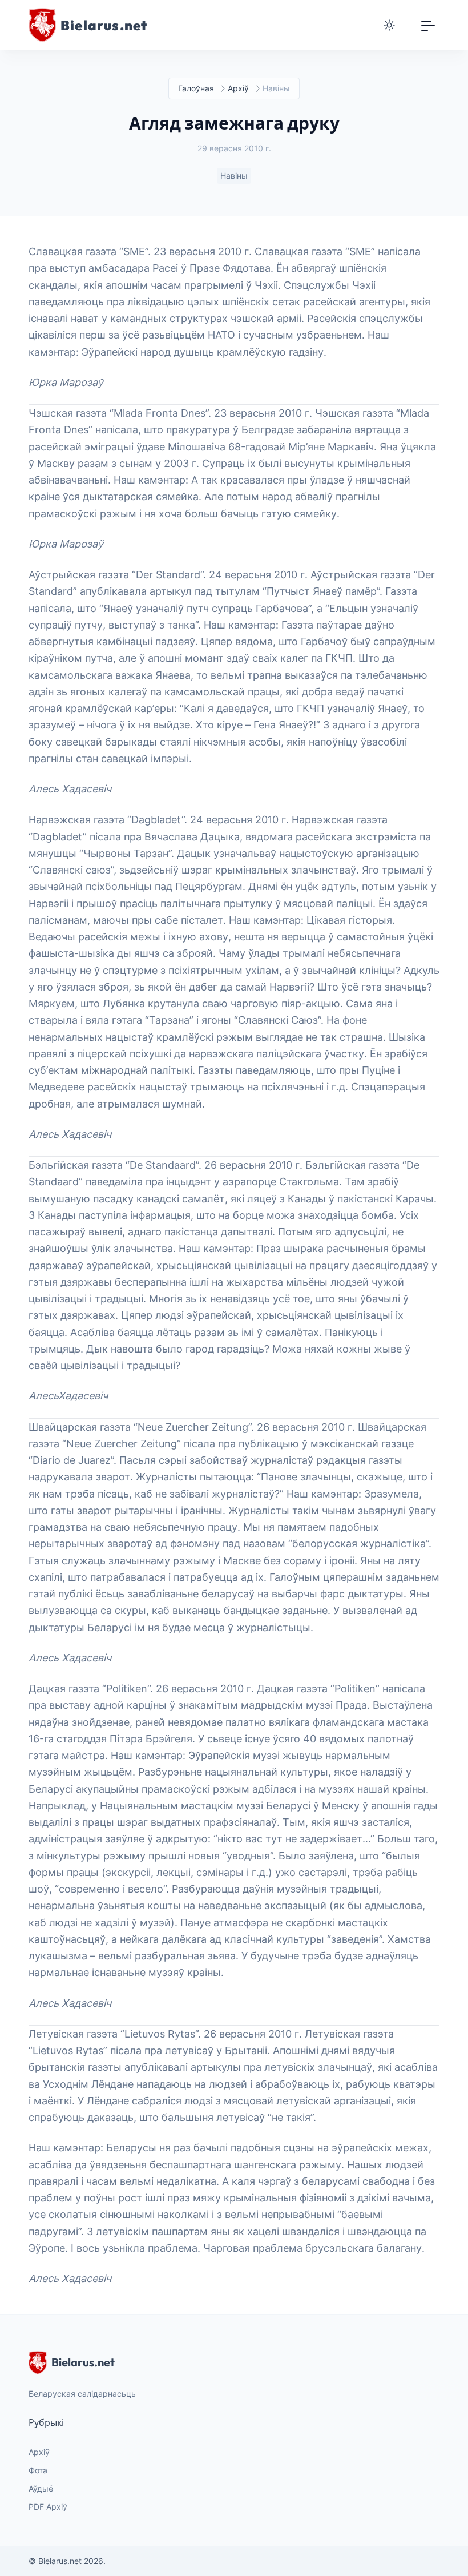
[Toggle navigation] (428, 25)
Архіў (238, 88)
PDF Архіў (48, 2507)
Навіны (234, 176)
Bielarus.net (83, 2362)
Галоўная (196, 88)
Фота (38, 2470)
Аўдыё (41, 2488)
